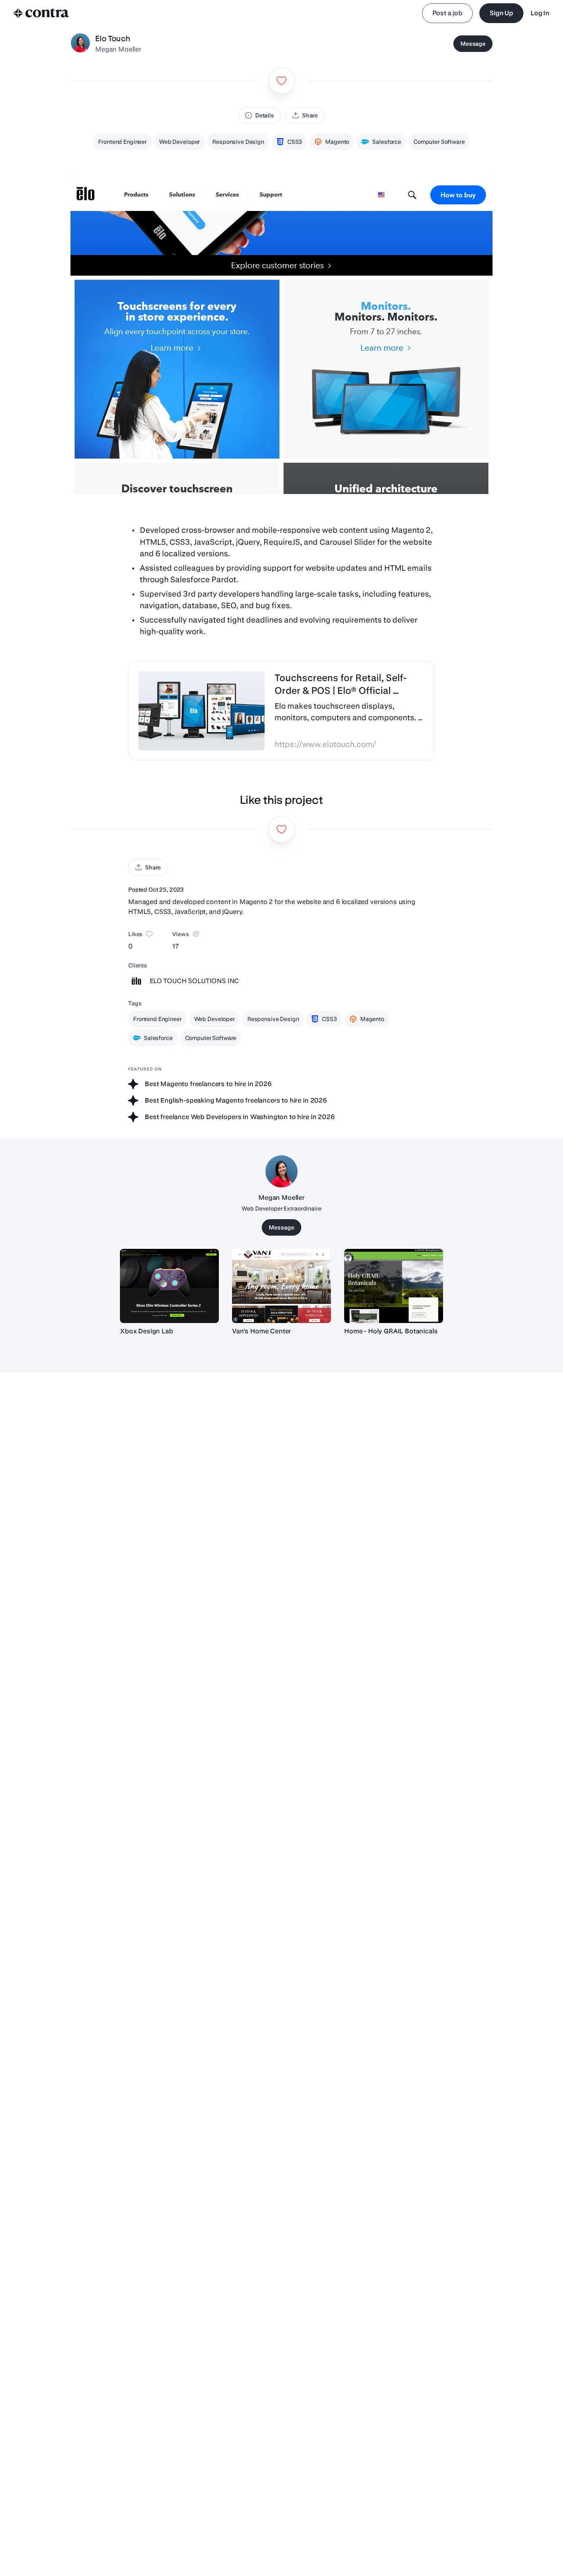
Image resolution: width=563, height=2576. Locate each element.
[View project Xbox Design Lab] (169, 1286)
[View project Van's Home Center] (281, 1286)
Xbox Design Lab (147, 1331)
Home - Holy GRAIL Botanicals (391, 1331)
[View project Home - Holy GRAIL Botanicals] (394, 1286)
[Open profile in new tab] (80, 44)
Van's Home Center (262, 1331)
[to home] (41, 13)
